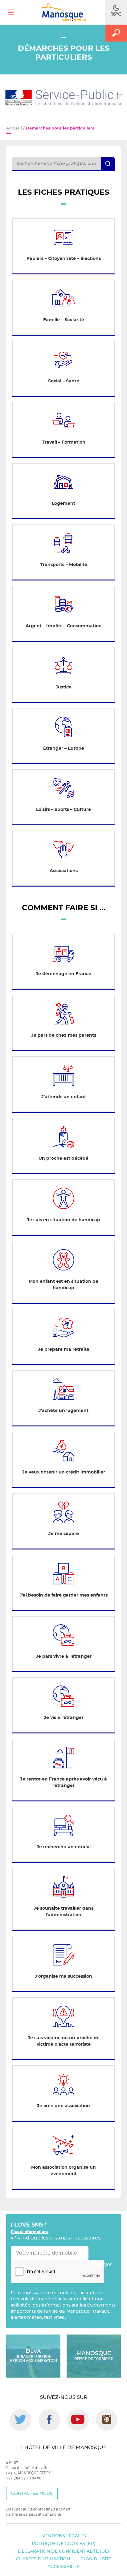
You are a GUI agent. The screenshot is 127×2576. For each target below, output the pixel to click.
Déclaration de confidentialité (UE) (63, 2551)
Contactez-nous (32, 2494)
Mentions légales (64, 2536)
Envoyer (102, 2265)
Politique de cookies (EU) (64, 2544)
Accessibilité (64, 2567)
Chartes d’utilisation (43, 2559)
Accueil (14, 128)
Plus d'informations (30, 2232)
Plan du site (96, 2559)
